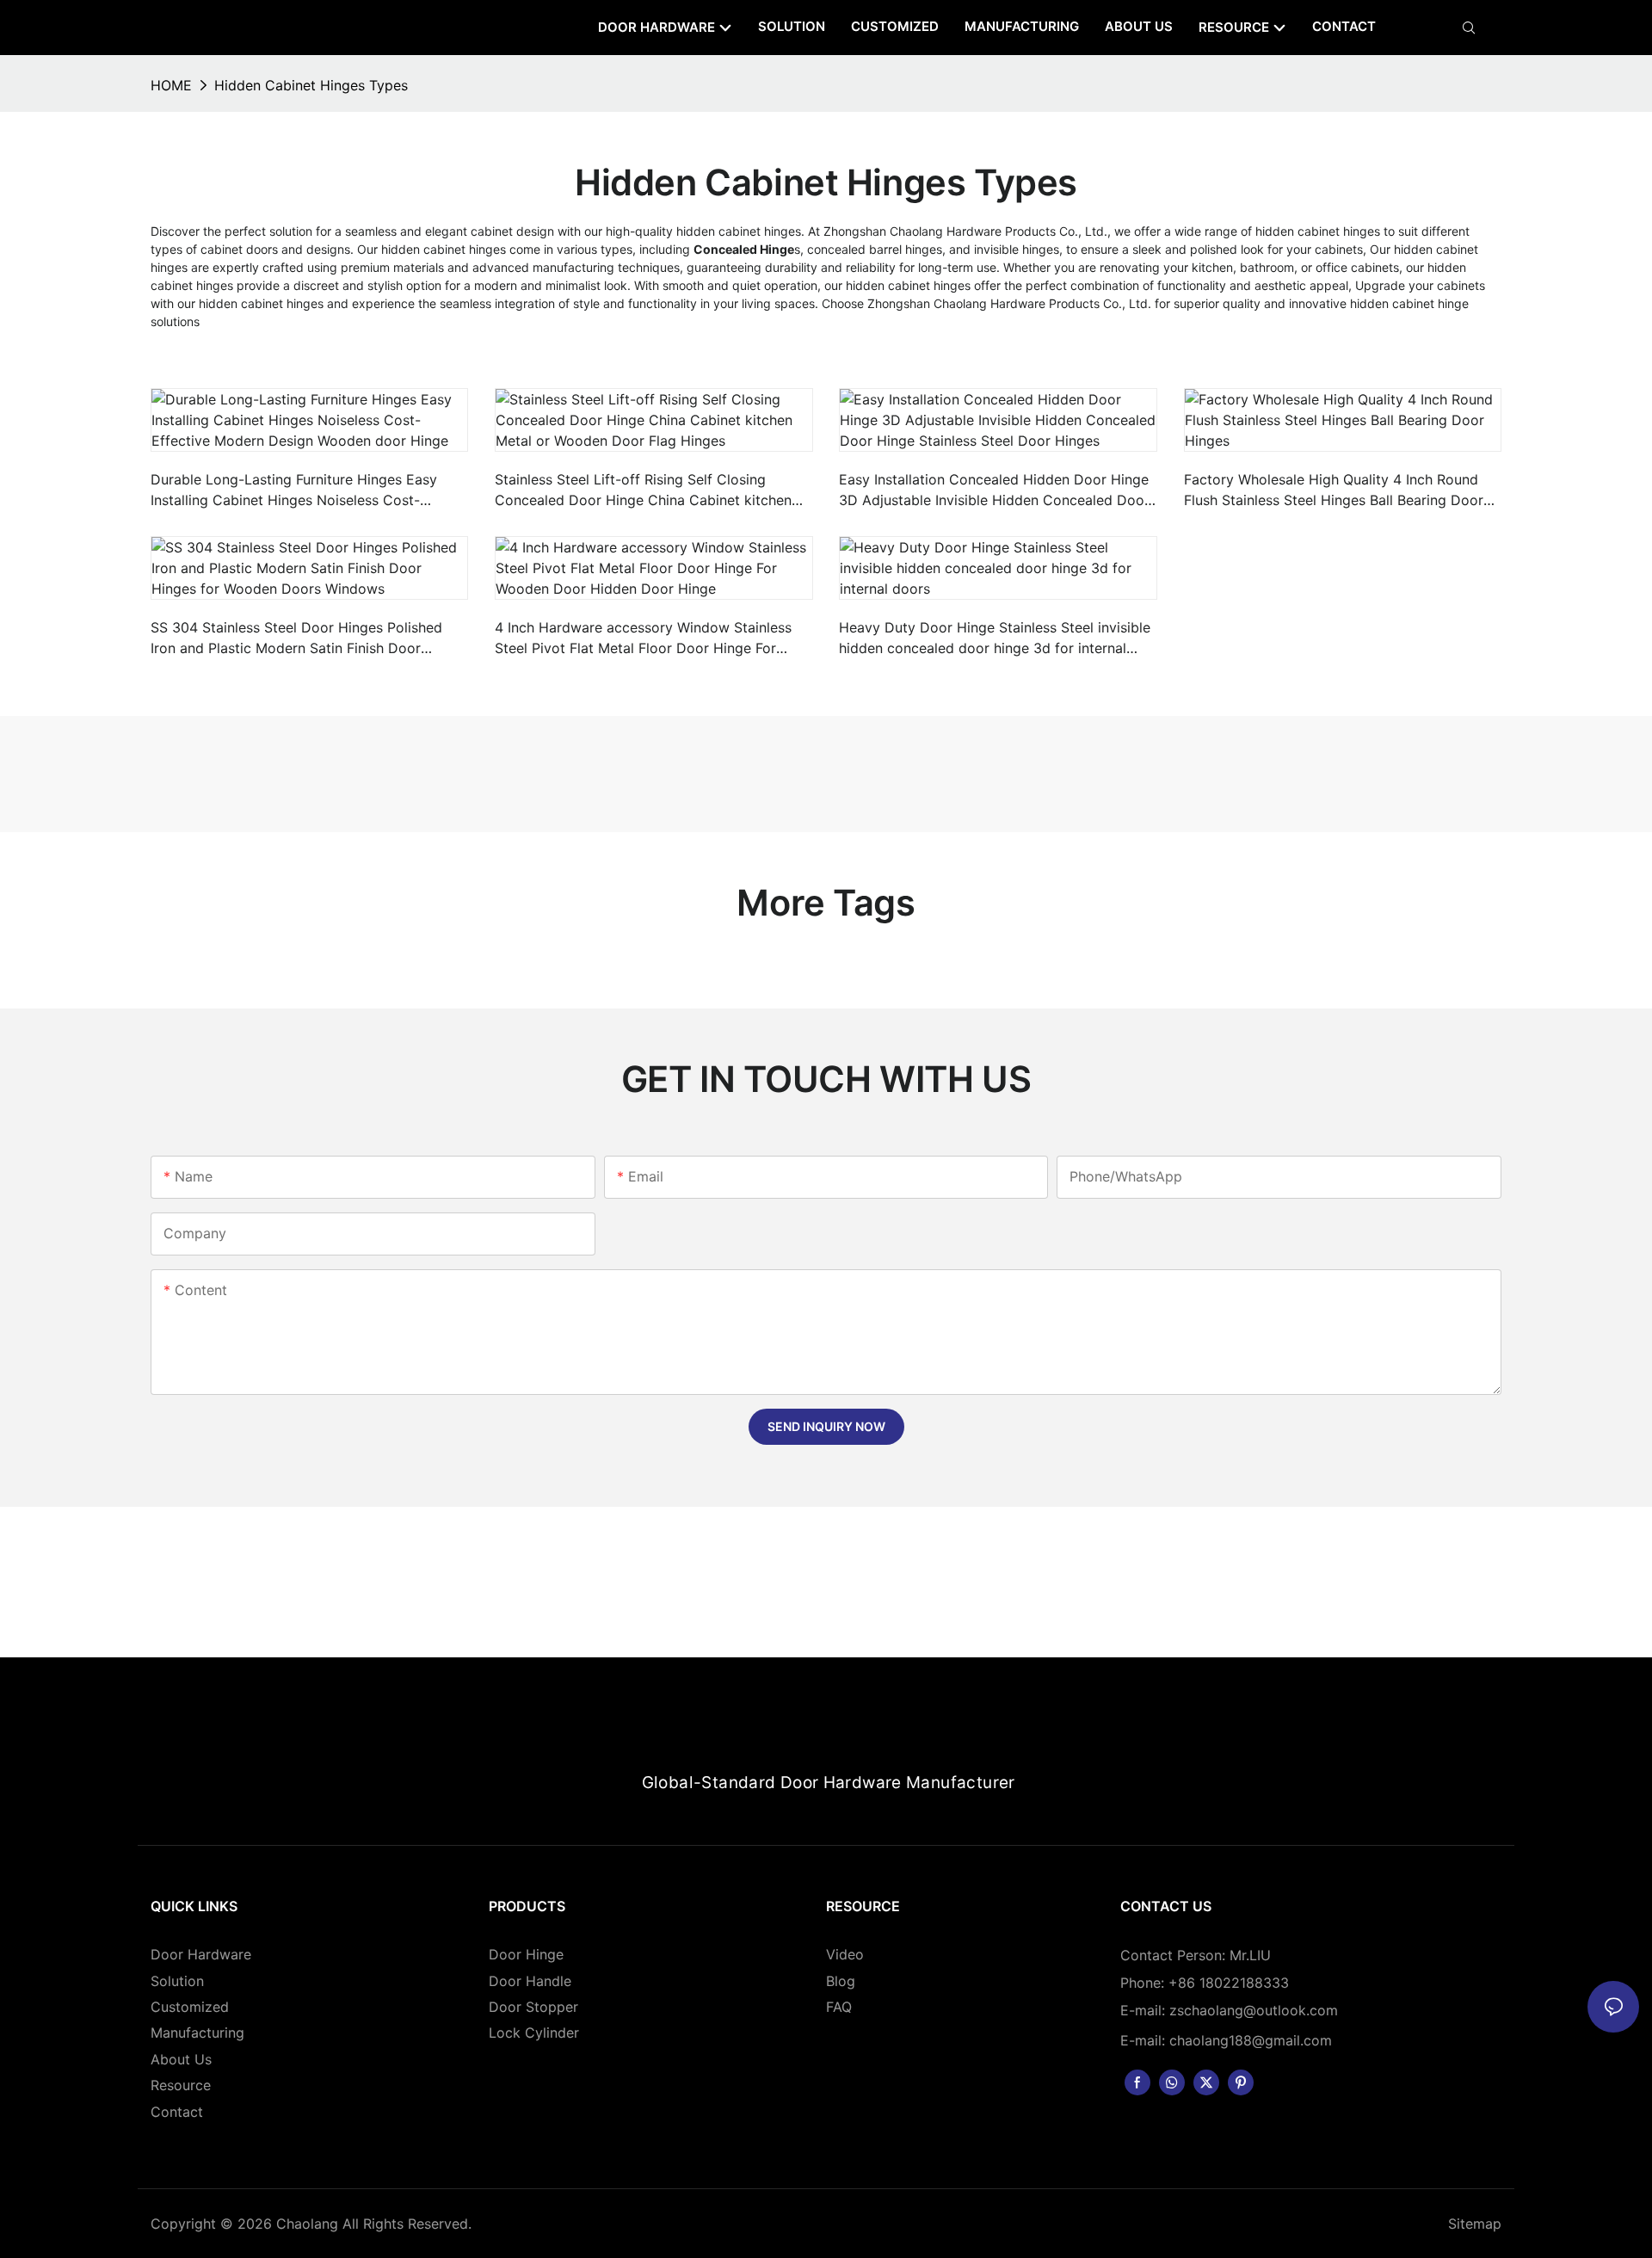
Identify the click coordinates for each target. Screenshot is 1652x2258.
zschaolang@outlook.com (1254, 2010)
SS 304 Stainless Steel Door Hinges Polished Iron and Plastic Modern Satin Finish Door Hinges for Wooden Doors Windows (296, 639)
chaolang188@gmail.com (1251, 2040)
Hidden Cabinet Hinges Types (311, 85)
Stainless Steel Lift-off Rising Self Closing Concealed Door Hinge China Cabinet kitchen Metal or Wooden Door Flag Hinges (643, 490)
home (171, 85)
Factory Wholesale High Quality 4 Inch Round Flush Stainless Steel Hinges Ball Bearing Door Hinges (1334, 490)
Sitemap (1475, 2224)
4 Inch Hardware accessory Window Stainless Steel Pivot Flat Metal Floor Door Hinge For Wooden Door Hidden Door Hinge (643, 639)
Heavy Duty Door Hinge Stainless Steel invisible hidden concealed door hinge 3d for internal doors (995, 639)
